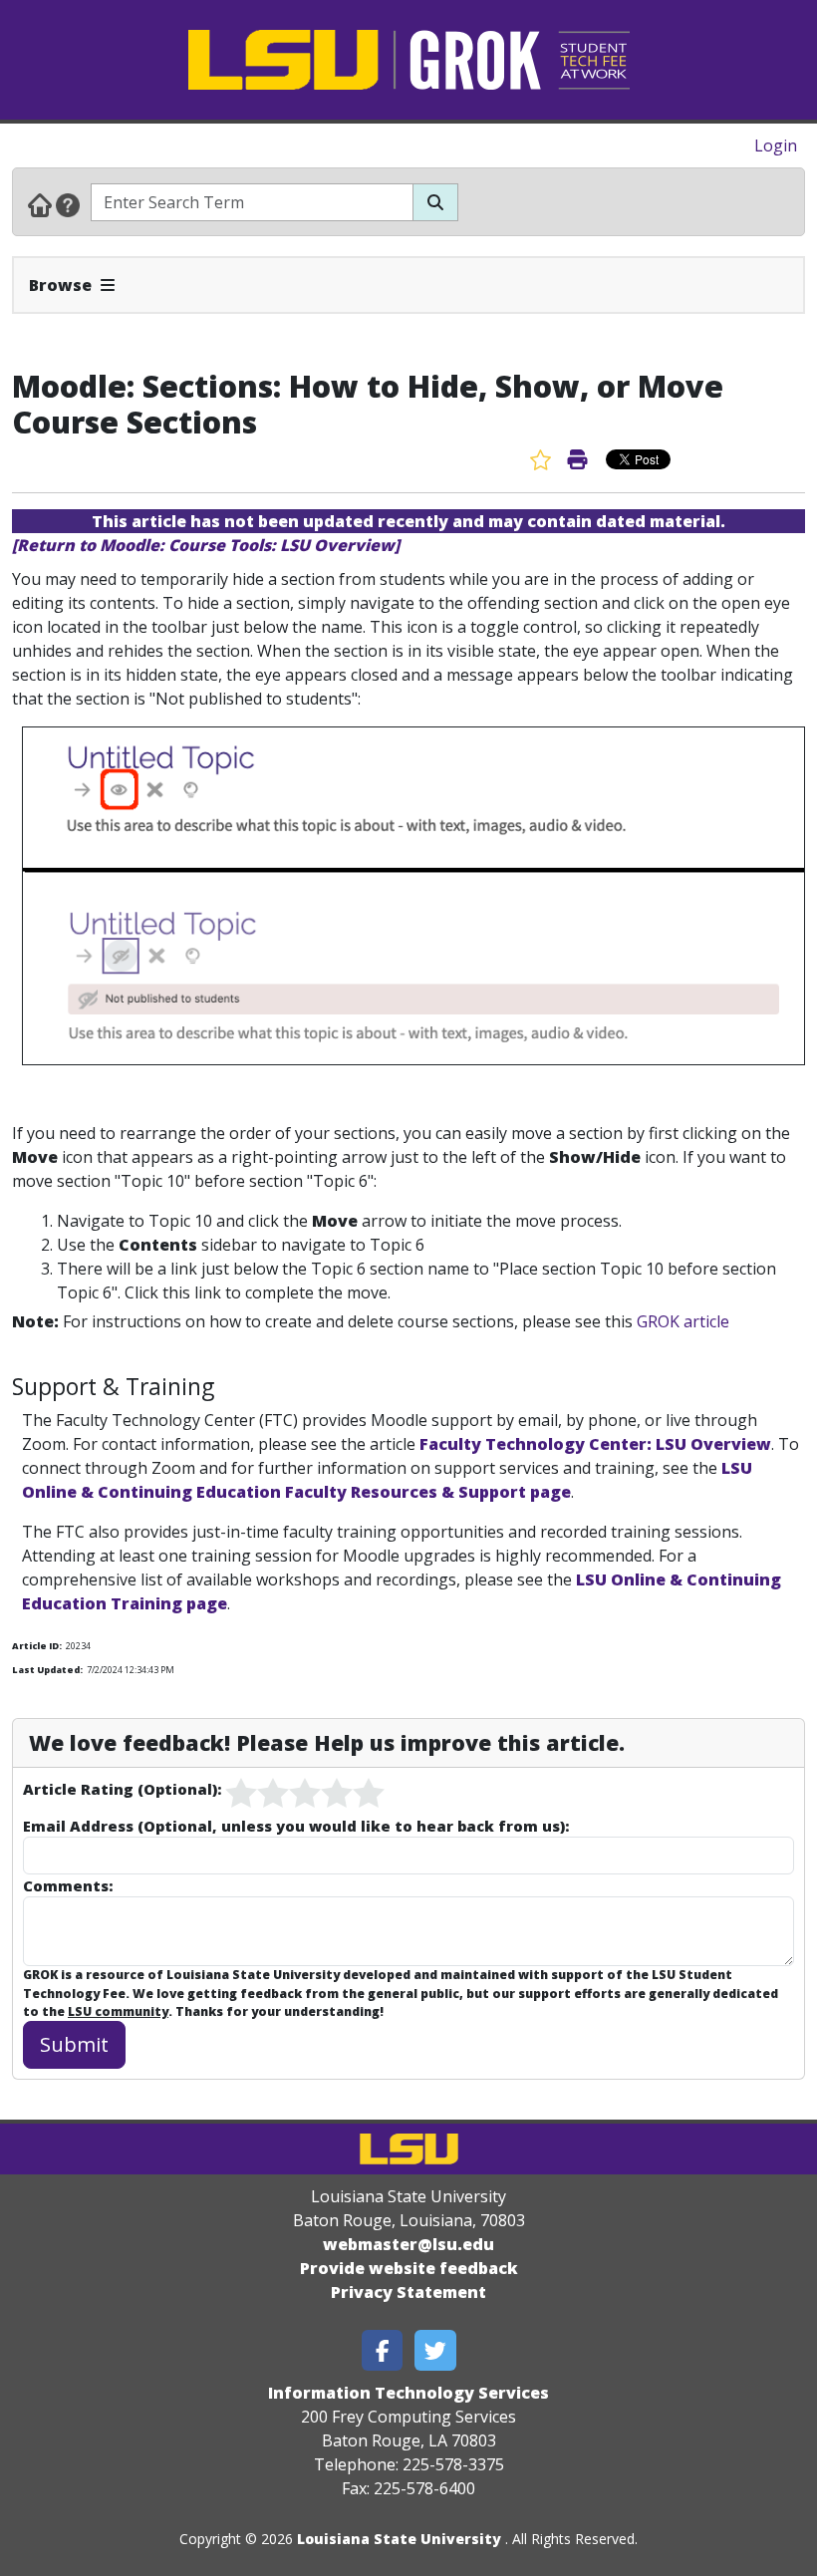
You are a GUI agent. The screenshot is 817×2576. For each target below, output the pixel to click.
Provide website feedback (409, 2268)
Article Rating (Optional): (122, 1789)
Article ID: (37, 1646)
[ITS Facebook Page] (383, 2350)
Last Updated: (47, 1670)
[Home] (40, 204)
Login (776, 145)
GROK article (683, 1321)
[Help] (68, 204)
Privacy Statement (408, 2292)
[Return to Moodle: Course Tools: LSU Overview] (206, 545)
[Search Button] (435, 202)
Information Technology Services (408, 2393)
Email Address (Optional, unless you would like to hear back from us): (296, 1826)
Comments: (68, 1885)
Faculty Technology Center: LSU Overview (595, 1444)
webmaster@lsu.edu (408, 2244)
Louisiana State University (399, 2539)
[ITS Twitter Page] (435, 2350)
